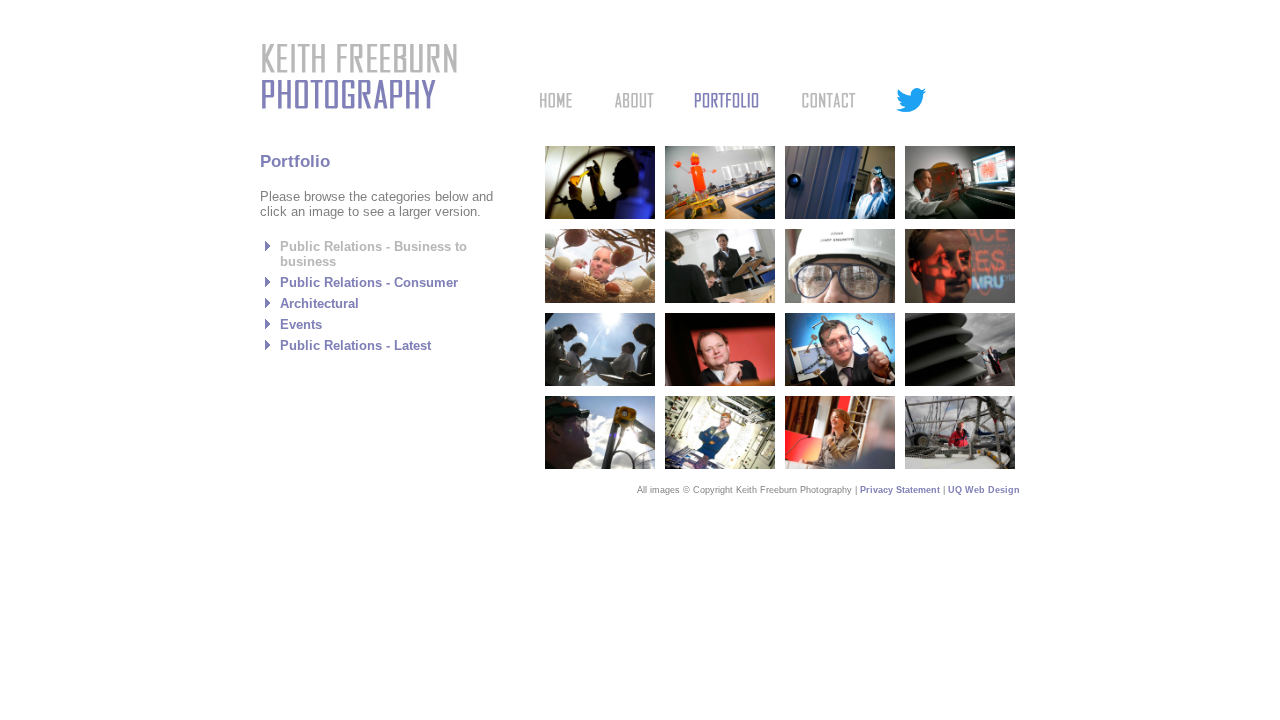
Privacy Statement (900, 490)
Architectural (319, 303)
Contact (828, 100)
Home (556, 100)
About (634, 100)
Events (301, 324)
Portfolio (727, 100)
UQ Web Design (984, 490)
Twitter (911, 100)
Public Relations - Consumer (369, 282)
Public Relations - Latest (355, 345)
